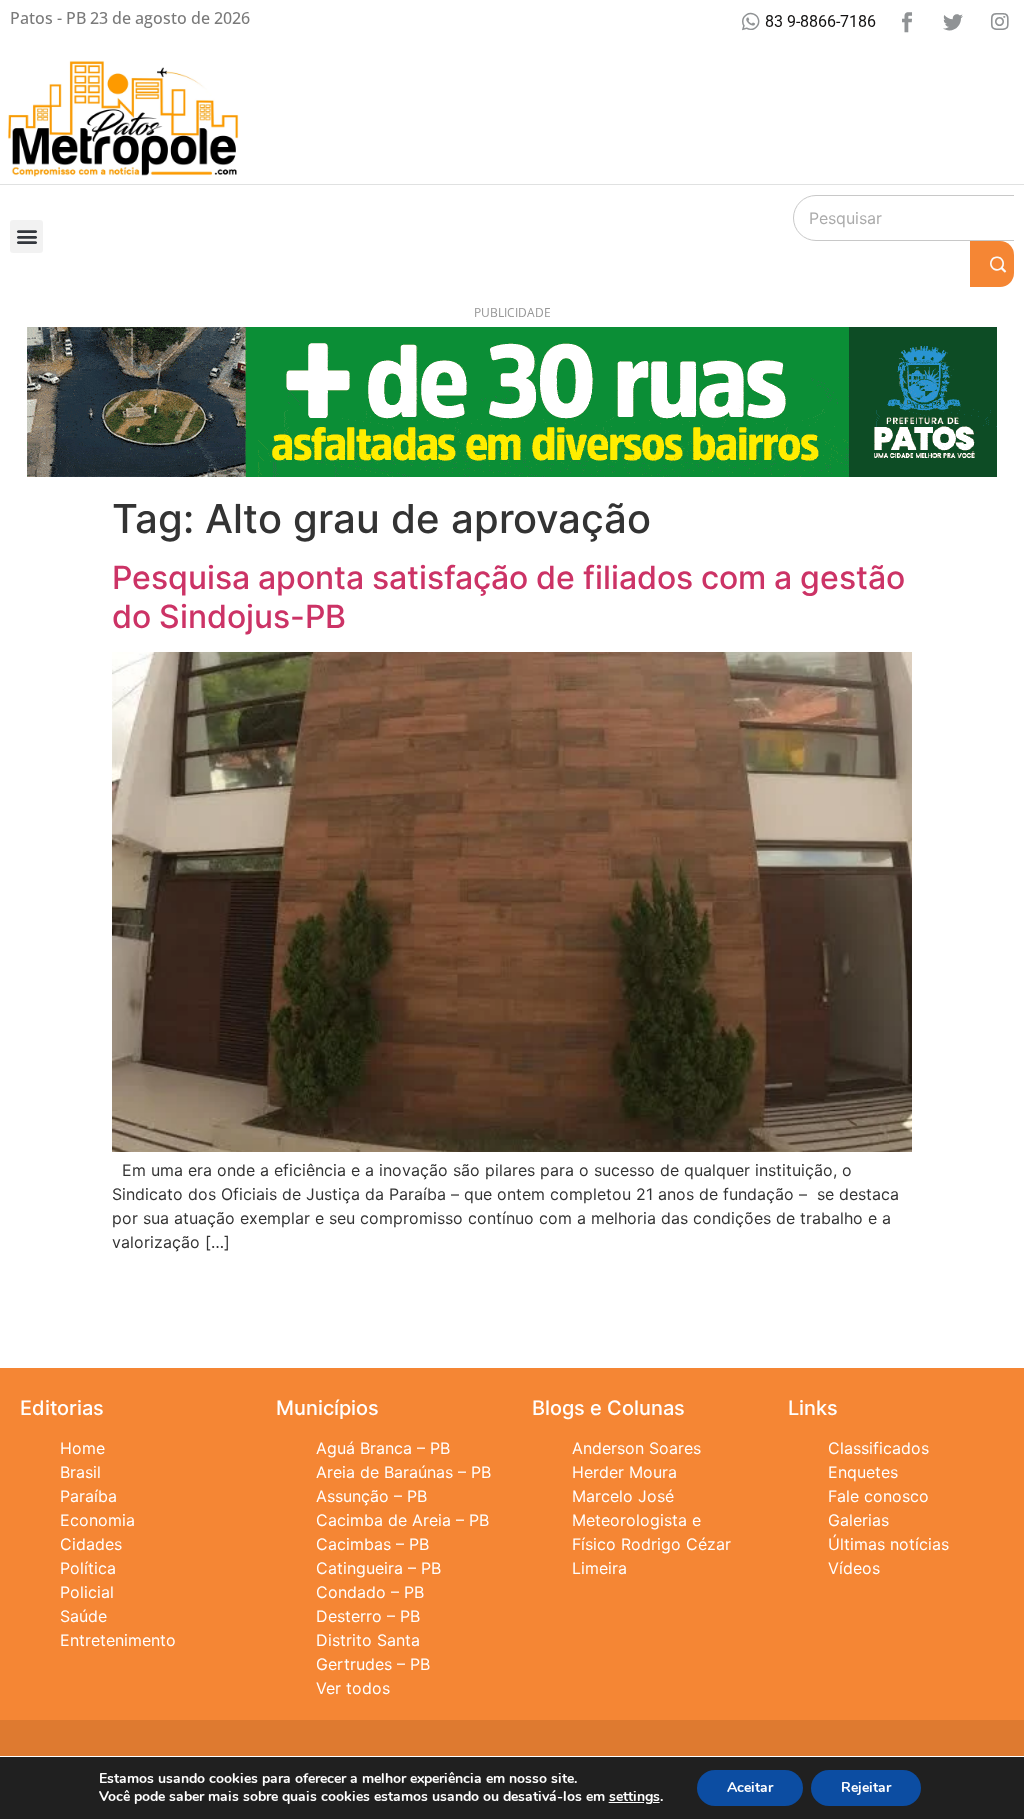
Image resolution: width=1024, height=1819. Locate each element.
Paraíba (88, 1496)
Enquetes (863, 1472)
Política (88, 1568)
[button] (26, 236)
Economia (97, 1520)
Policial (87, 1592)
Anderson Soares (636, 1448)
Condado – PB (370, 1592)
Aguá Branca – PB (383, 1448)
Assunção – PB (371, 1496)
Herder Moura (624, 1472)
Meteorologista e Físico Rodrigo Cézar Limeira (651, 1544)
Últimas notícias (888, 1544)
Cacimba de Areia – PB (402, 1520)
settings (634, 1797)
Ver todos (353, 1688)
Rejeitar (866, 1787)
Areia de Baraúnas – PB (403, 1472)
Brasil (80, 1472)
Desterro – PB (368, 1616)
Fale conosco (878, 1496)
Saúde (83, 1616)
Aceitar (750, 1787)
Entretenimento (118, 1640)
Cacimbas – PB (372, 1544)
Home (82, 1448)
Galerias (858, 1520)
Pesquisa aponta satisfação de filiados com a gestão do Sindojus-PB (508, 596)
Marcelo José (623, 1496)
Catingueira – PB (378, 1568)
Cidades (91, 1544)
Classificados (878, 1448)
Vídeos (854, 1568)
